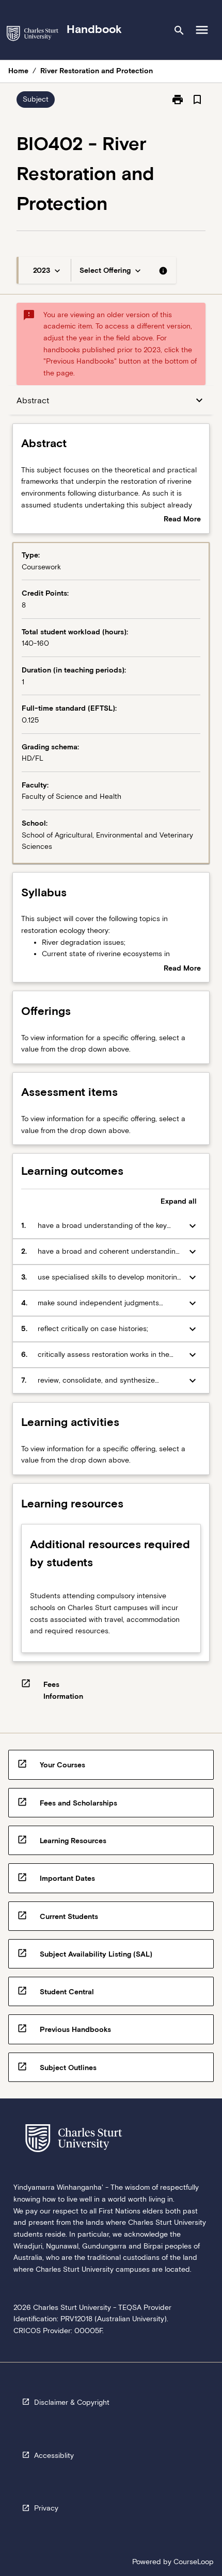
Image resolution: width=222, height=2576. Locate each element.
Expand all (179, 1201)
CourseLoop (194, 2562)
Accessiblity (54, 2455)
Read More (182, 520)
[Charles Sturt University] (33, 35)
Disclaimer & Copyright (72, 2402)
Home (18, 71)
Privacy (46, 2508)
